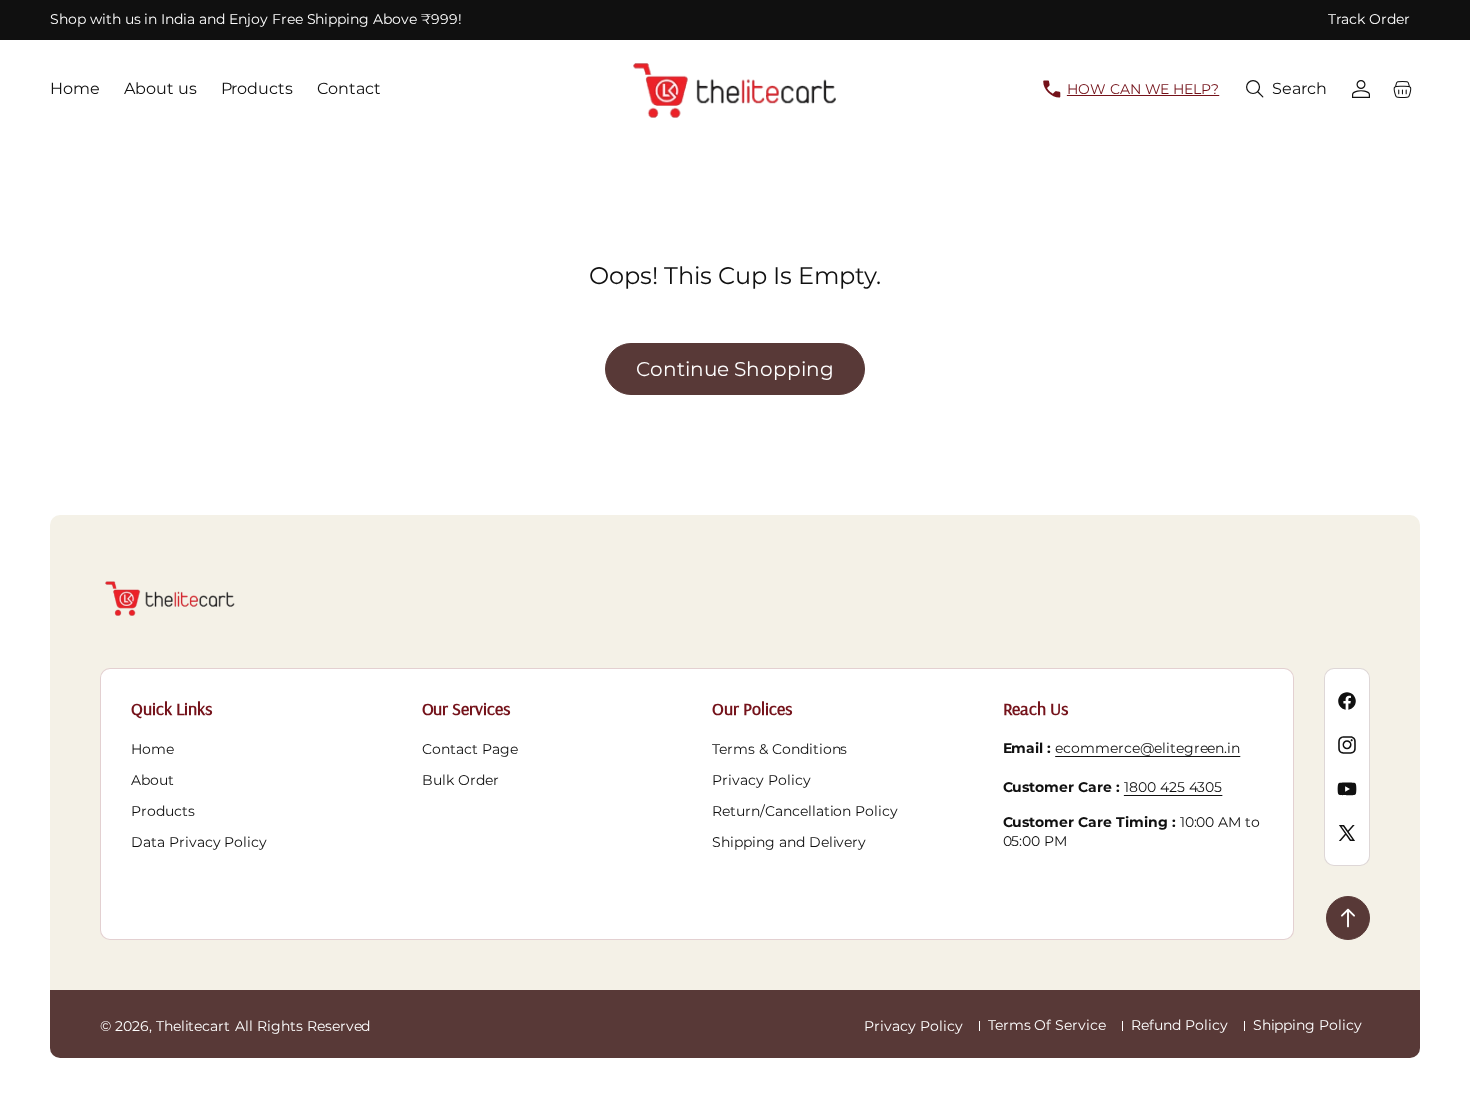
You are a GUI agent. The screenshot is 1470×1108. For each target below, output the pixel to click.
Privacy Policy (761, 780)
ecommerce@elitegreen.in (1147, 748)
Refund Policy (1179, 1025)
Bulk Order (460, 780)
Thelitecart (193, 1026)
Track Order (1369, 19)
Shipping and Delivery (789, 842)
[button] (1286, 89)
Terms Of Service (1047, 1025)
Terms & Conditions (779, 749)
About (152, 780)
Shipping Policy (1307, 1025)
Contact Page (470, 749)
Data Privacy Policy (199, 842)
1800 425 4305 (1173, 787)
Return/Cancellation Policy (805, 811)
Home (152, 749)
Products (163, 811)
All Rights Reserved (302, 1026)
